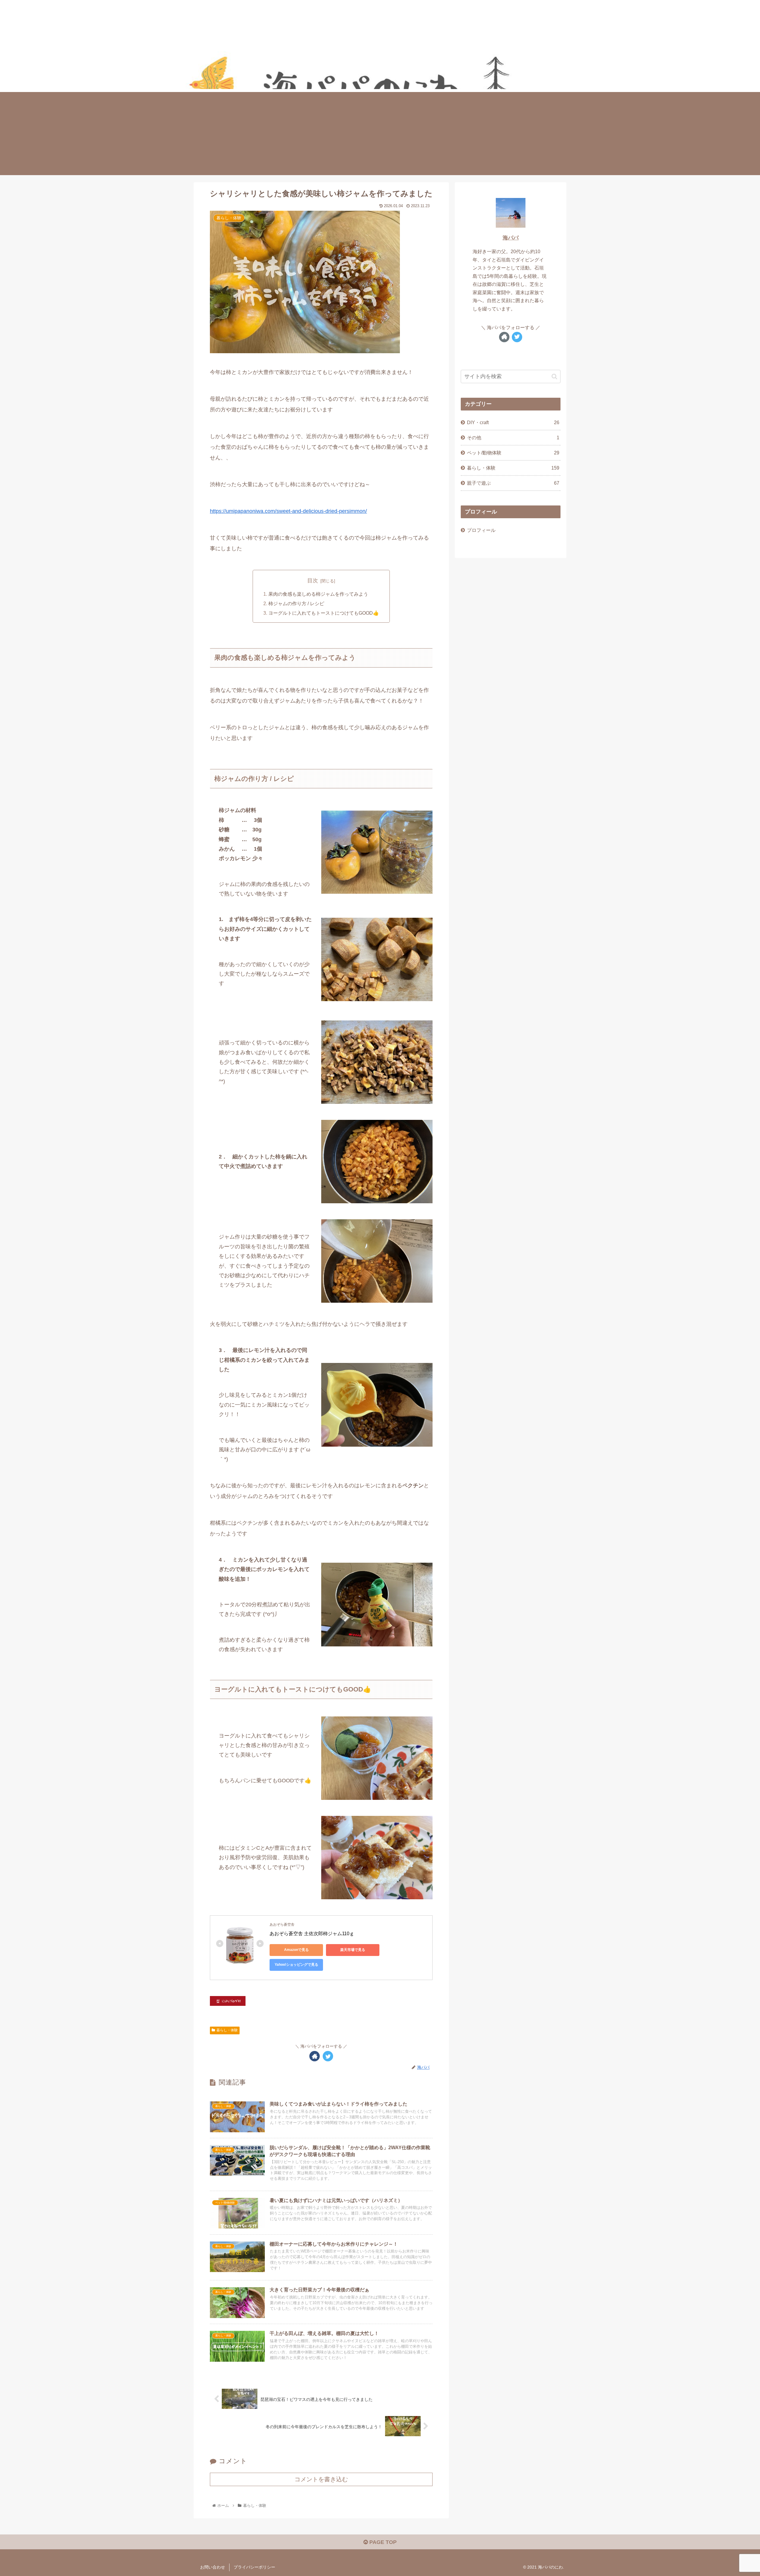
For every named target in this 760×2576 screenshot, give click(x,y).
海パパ (511, 238)
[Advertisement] (380, 134)
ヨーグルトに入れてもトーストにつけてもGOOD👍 (324, 613)
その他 (513, 437)
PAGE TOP (382, 2542)
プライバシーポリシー (254, 2567)
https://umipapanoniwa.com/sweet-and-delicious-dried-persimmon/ (288, 511)
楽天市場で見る (353, 1950)
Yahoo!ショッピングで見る (296, 1965)
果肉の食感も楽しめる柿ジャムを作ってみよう (318, 594)
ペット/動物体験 (513, 453)
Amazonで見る (296, 1950)
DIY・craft (513, 422)
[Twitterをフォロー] (328, 2056)
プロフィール (481, 530)
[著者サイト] (315, 2056)
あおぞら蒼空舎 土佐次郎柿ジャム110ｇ (312, 1934)
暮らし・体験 (227, 2030)
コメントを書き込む (321, 2479)
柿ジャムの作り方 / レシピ (296, 603)
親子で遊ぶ (513, 483)
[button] (554, 377)
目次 (313, 581)
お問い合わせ (213, 2567)
